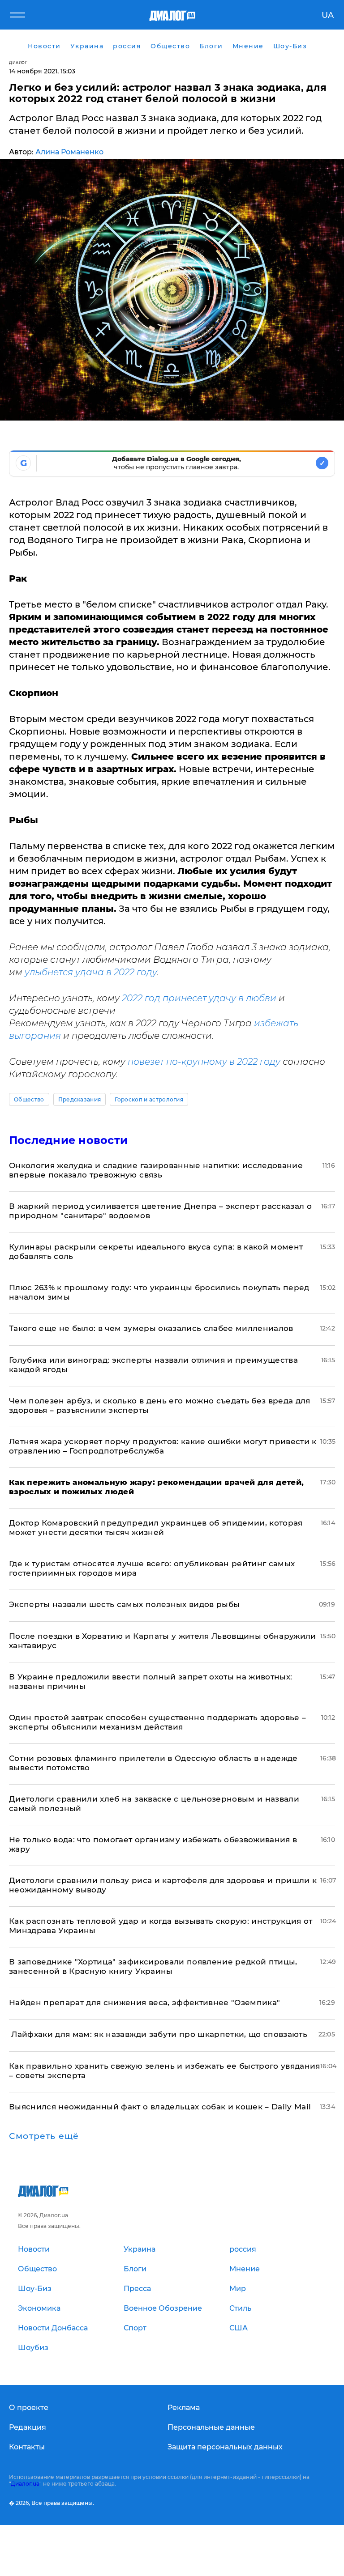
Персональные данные (211, 2427)
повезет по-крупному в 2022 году (204, 1062)
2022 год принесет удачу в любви (198, 998)
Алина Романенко (69, 152)
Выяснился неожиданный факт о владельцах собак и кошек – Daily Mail (160, 2107)
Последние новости (68, 1140)
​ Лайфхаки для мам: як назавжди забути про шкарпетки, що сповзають (158, 2034)
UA (328, 15)
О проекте (29, 2408)
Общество (29, 1099)
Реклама (184, 2408)
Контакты (27, 2447)
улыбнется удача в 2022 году (91, 972)
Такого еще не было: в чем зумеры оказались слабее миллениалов (151, 1328)
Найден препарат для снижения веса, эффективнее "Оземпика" (144, 2002)
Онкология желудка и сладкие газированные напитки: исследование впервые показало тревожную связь (156, 1170)
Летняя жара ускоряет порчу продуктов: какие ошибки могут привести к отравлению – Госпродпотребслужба (163, 1446)
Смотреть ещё (44, 2136)
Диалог (18, 62)
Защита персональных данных (225, 2447)
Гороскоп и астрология (149, 1099)
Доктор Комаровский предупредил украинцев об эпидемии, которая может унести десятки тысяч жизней (156, 1528)
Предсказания (80, 1099)
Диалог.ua (25, 2484)
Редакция (28, 2427)
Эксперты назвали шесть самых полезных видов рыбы (124, 1604)
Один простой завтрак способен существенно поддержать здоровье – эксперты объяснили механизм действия (157, 1722)
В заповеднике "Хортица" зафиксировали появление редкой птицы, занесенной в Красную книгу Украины (153, 1966)
